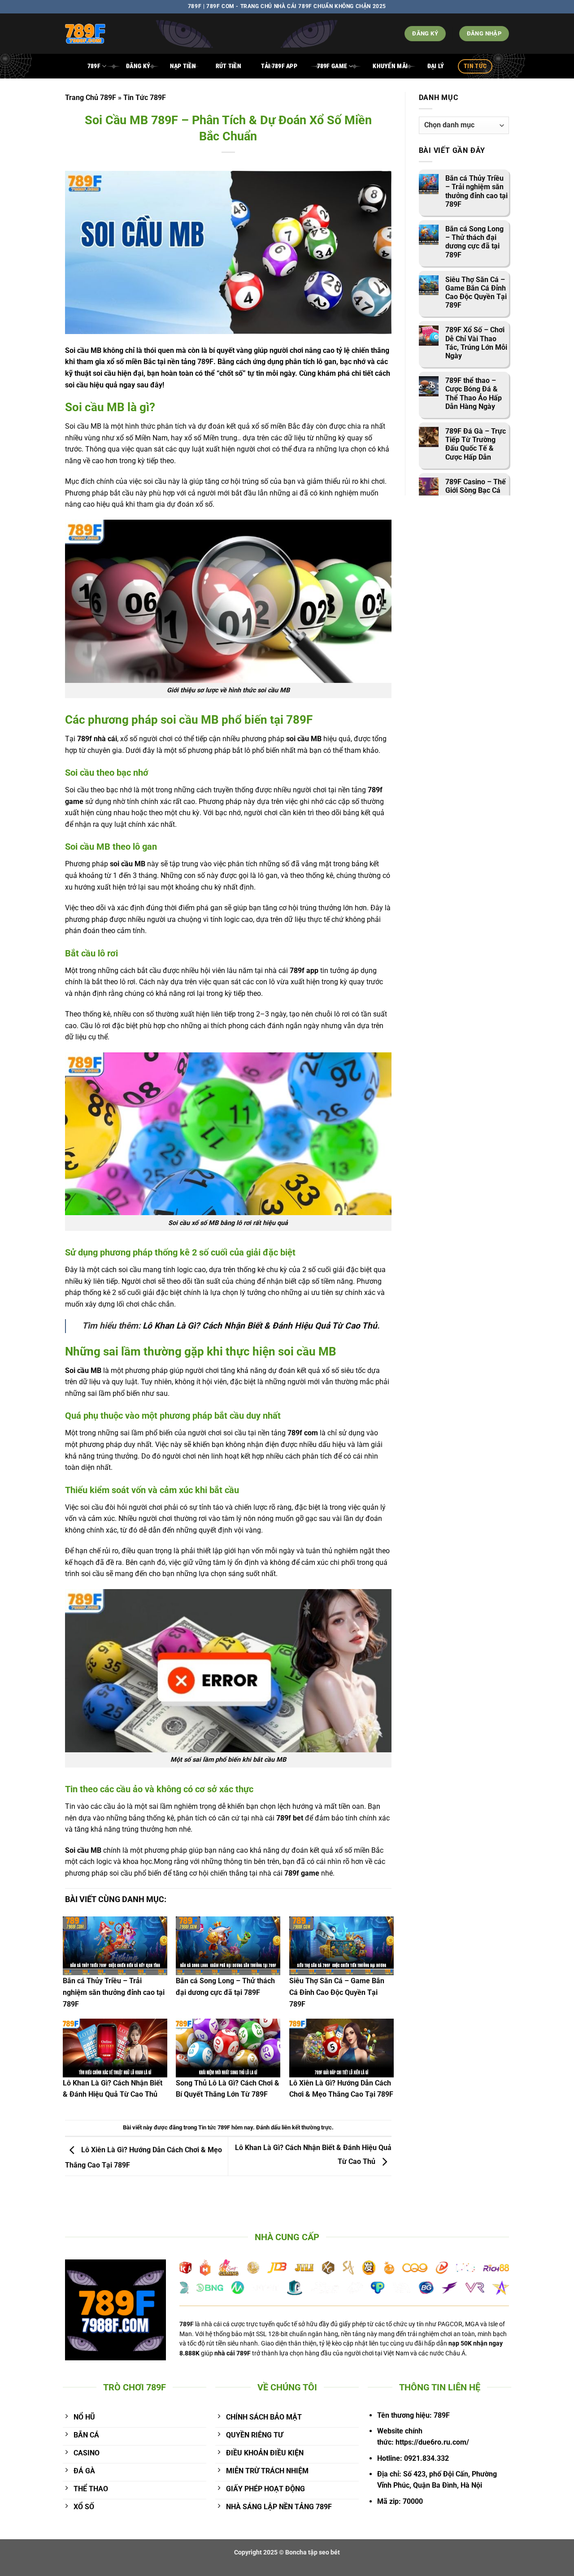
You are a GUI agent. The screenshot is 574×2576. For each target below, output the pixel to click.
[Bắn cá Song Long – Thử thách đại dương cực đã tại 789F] (228, 1946)
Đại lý (436, 66)
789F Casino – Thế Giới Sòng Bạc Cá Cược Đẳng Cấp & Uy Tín (476, 495)
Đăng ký (138, 66)
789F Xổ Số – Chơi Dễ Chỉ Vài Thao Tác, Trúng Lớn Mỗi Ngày (476, 343)
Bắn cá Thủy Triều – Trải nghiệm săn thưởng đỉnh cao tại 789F (114, 1992)
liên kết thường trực (307, 2127)
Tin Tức (475, 66)
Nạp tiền (183, 66)
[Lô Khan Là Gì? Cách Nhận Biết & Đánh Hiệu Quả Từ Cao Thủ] (115, 2048)
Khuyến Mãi (390, 66)
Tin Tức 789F (145, 98)
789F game (332, 66)
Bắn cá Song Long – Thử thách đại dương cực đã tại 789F (474, 242)
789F (94, 66)
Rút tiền (228, 66)
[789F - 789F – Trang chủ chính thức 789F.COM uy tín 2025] (128, 34)
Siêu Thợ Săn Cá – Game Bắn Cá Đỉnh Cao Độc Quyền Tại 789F (337, 1992)
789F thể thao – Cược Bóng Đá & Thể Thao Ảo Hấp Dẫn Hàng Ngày (474, 393)
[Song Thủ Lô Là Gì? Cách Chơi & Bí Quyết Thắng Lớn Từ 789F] (228, 2048)
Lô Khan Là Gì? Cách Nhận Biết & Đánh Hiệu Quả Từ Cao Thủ (260, 1326)
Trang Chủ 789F (91, 98)
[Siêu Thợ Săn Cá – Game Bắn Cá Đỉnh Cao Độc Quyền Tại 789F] (341, 1946)
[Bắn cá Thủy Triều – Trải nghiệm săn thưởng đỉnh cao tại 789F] (115, 1946)
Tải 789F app (279, 66)
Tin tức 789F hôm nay (226, 2127)
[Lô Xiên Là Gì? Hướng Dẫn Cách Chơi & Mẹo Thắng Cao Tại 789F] (341, 2048)
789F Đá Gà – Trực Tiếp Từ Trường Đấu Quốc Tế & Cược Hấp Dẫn (476, 444)
